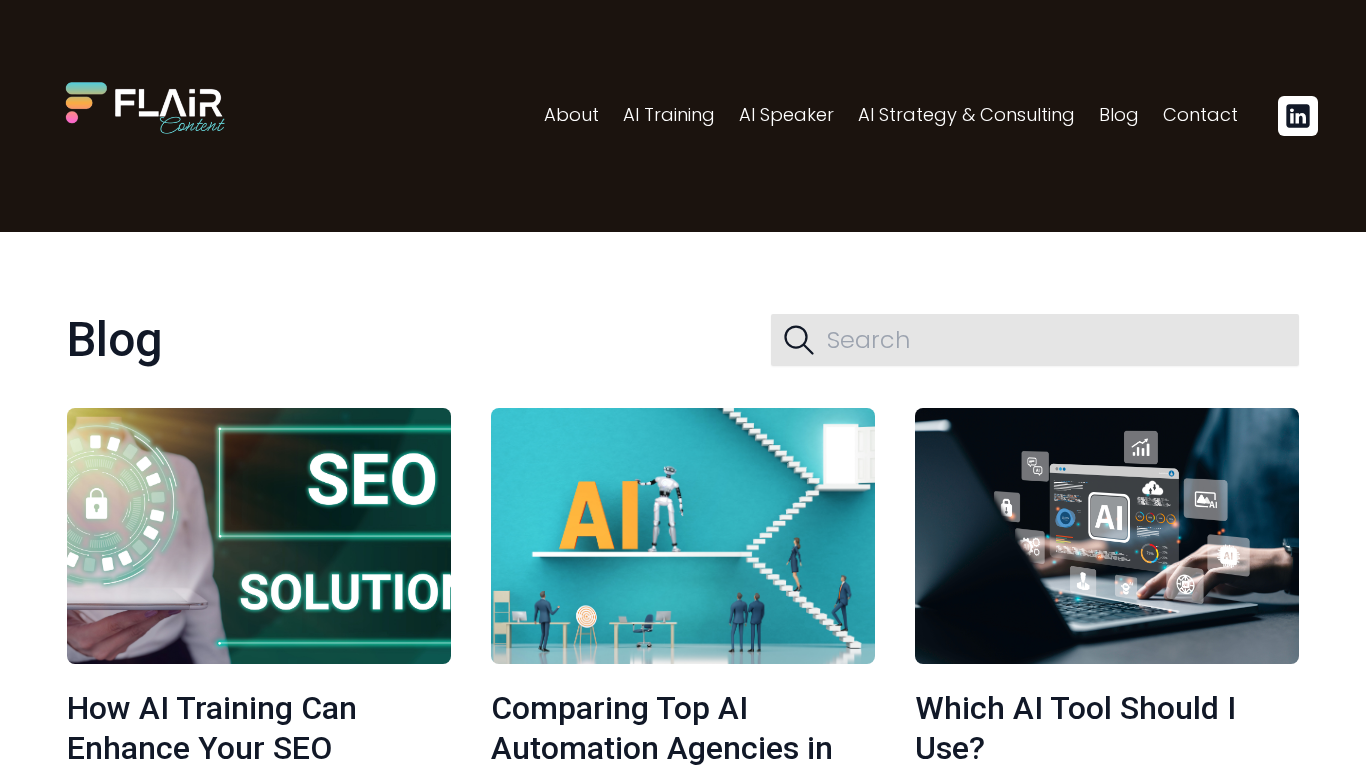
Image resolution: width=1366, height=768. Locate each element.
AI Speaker (786, 114)
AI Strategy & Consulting (966, 114)
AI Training (669, 114)
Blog (1119, 114)
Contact (1200, 114)
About (571, 114)
